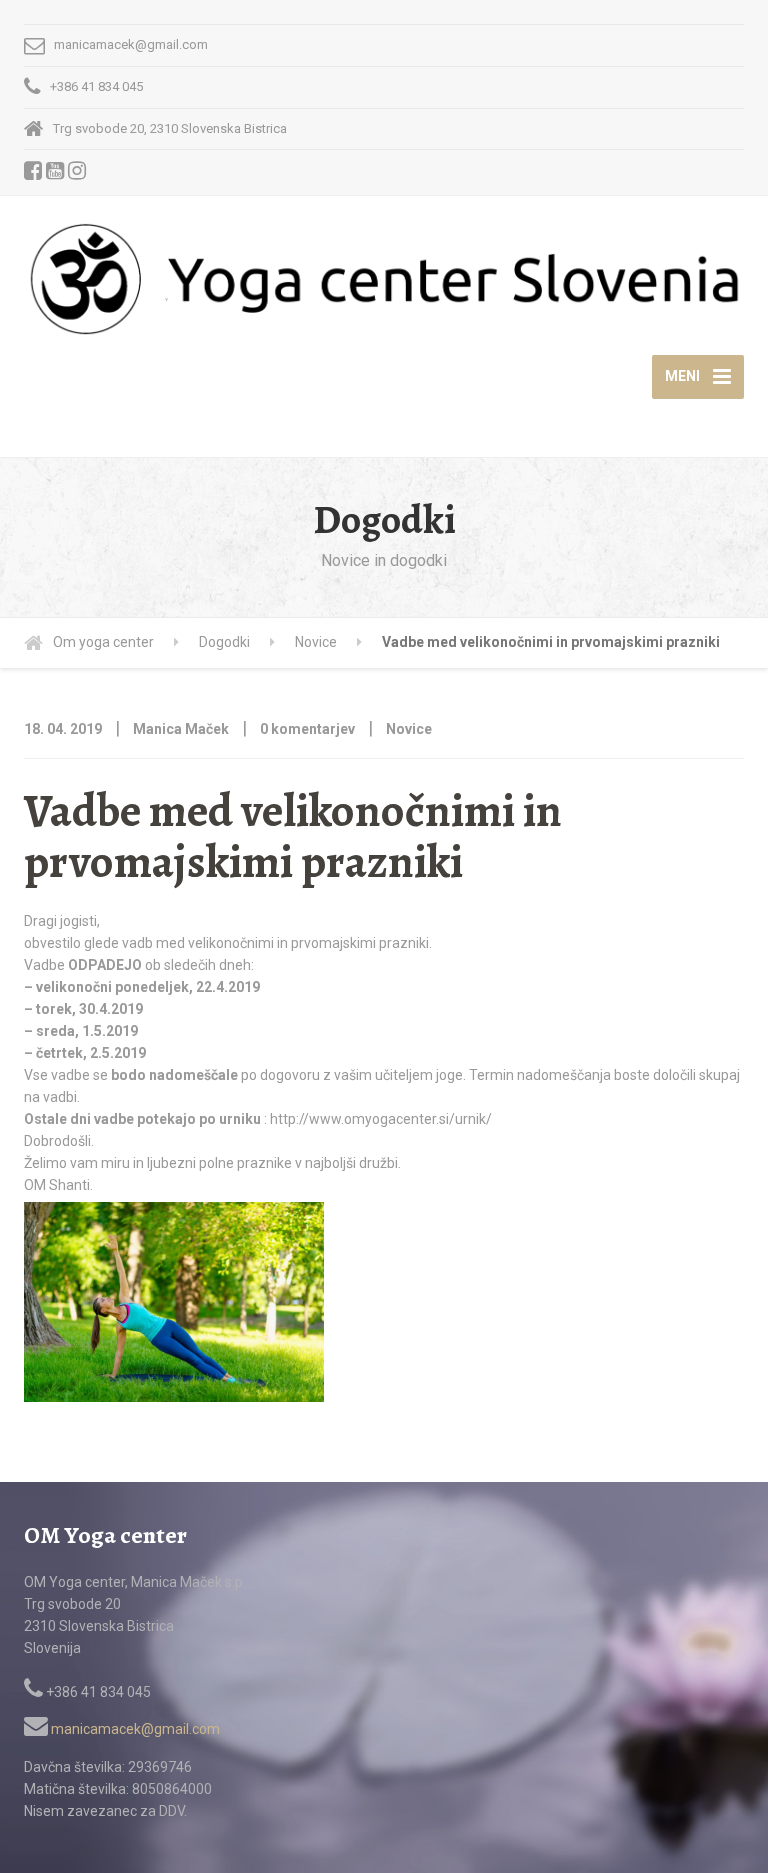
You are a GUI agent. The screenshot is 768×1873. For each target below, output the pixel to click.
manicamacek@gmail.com (134, 1729)
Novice (409, 729)
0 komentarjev (307, 729)
